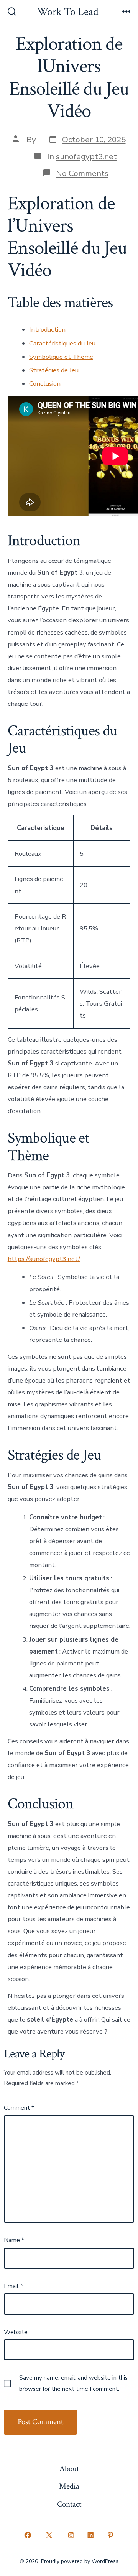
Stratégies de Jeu (54, 370)
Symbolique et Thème (61, 357)
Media (69, 2486)
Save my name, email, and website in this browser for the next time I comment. (73, 2383)
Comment (19, 2108)
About (69, 2468)
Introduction (47, 330)
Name (14, 2240)
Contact (69, 2504)
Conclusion (45, 384)
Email (13, 2286)
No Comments (82, 173)
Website (16, 2332)
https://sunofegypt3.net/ (44, 1259)
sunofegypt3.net (86, 156)
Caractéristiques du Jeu (62, 343)
